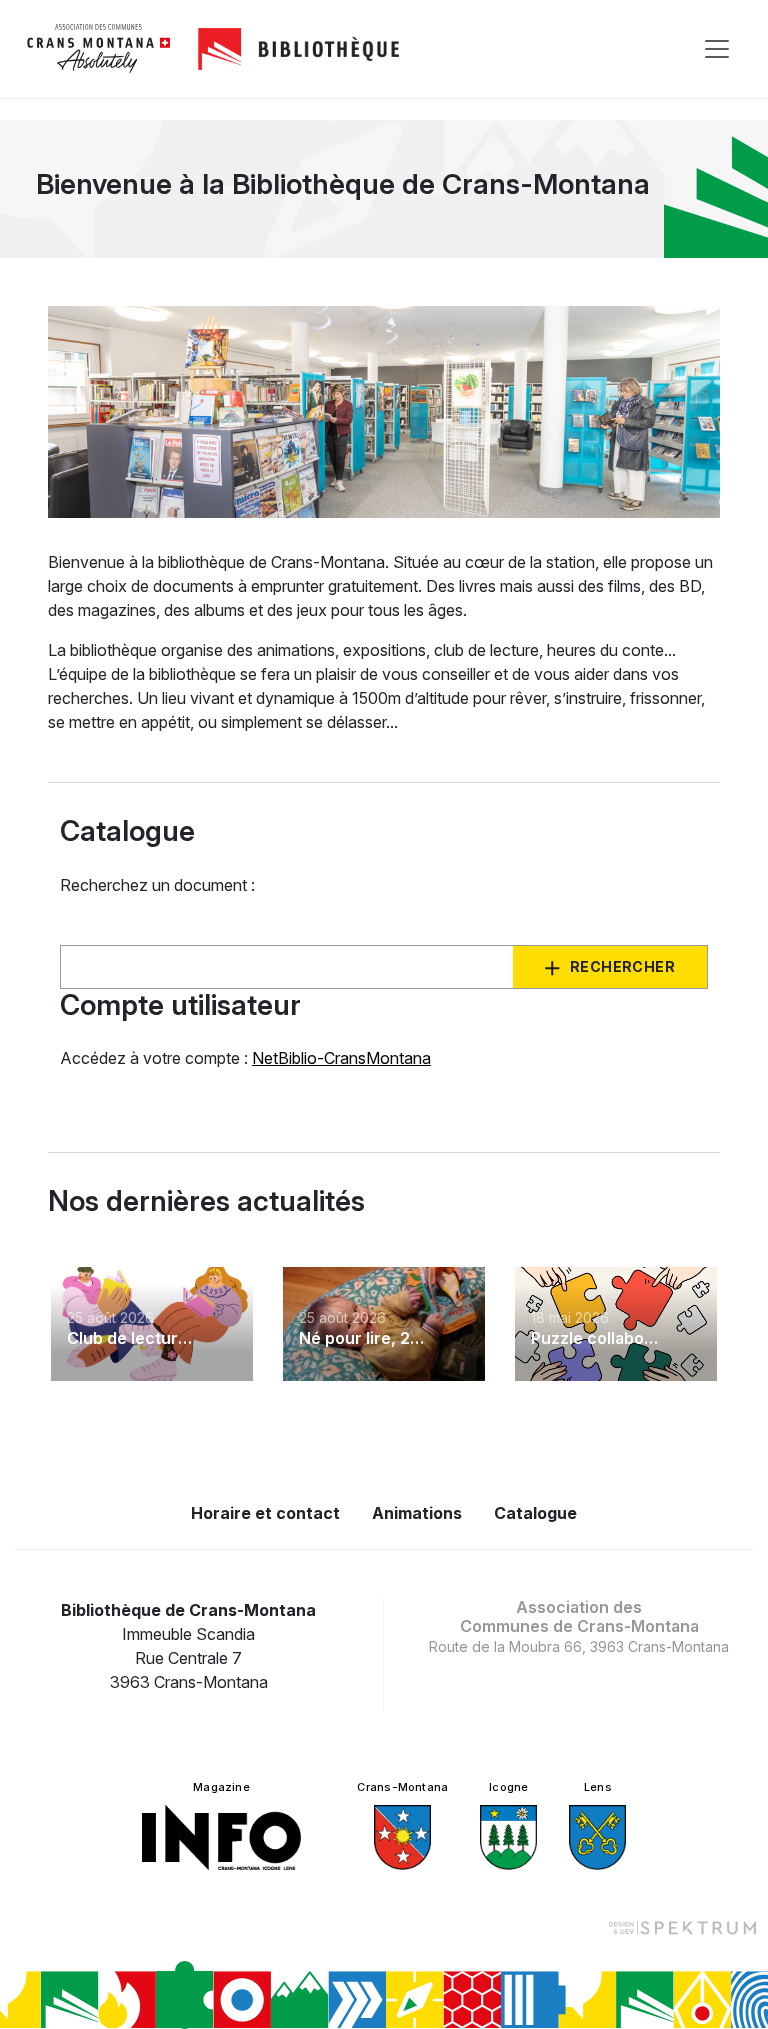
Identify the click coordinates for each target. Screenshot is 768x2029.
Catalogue (535, 1513)
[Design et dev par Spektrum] (682, 1927)
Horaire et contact (265, 1513)
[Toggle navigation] (717, 49)
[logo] (99, 49)
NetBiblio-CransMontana (341, 1058)
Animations (417, 1513)
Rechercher (622, 966)
